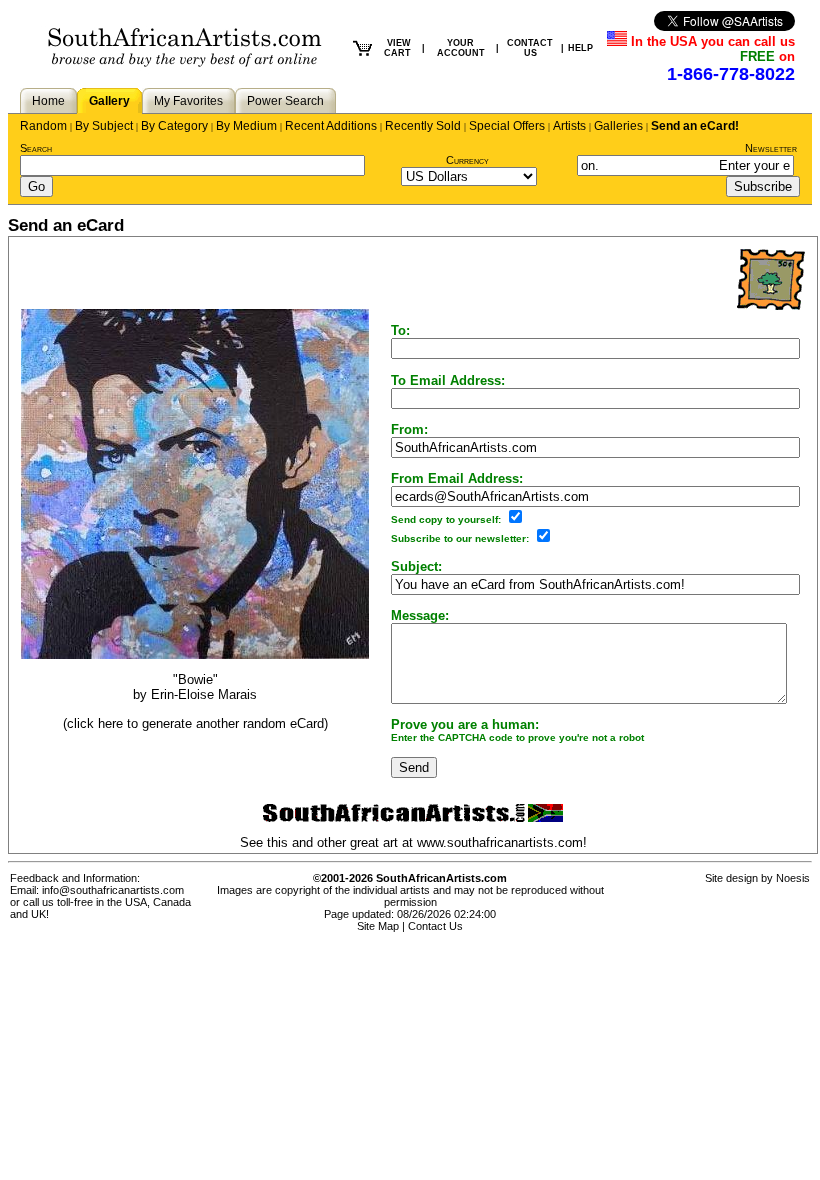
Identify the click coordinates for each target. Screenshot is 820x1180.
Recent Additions (331, 126)
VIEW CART (397, 48)
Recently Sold (423, 126)
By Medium (246, 126)
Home (48, 101)
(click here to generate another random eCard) (195, 723)
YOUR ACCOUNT (461, 48)
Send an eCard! (695, 126)
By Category (174, 126)
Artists (569, 126)
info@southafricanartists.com (113, 890)
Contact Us (435, 926)
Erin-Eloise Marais (204, 694)
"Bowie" (195, 679)
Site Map (378, 926)
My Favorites (188, 101)
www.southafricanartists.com (500, 842)
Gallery (109, 101)
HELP (580, 48)
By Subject (104, 126)
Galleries (618, 126)
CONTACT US (530, 48)
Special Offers (507, 126)
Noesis (793, 878)
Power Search (285, 101)
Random (43, 126)
